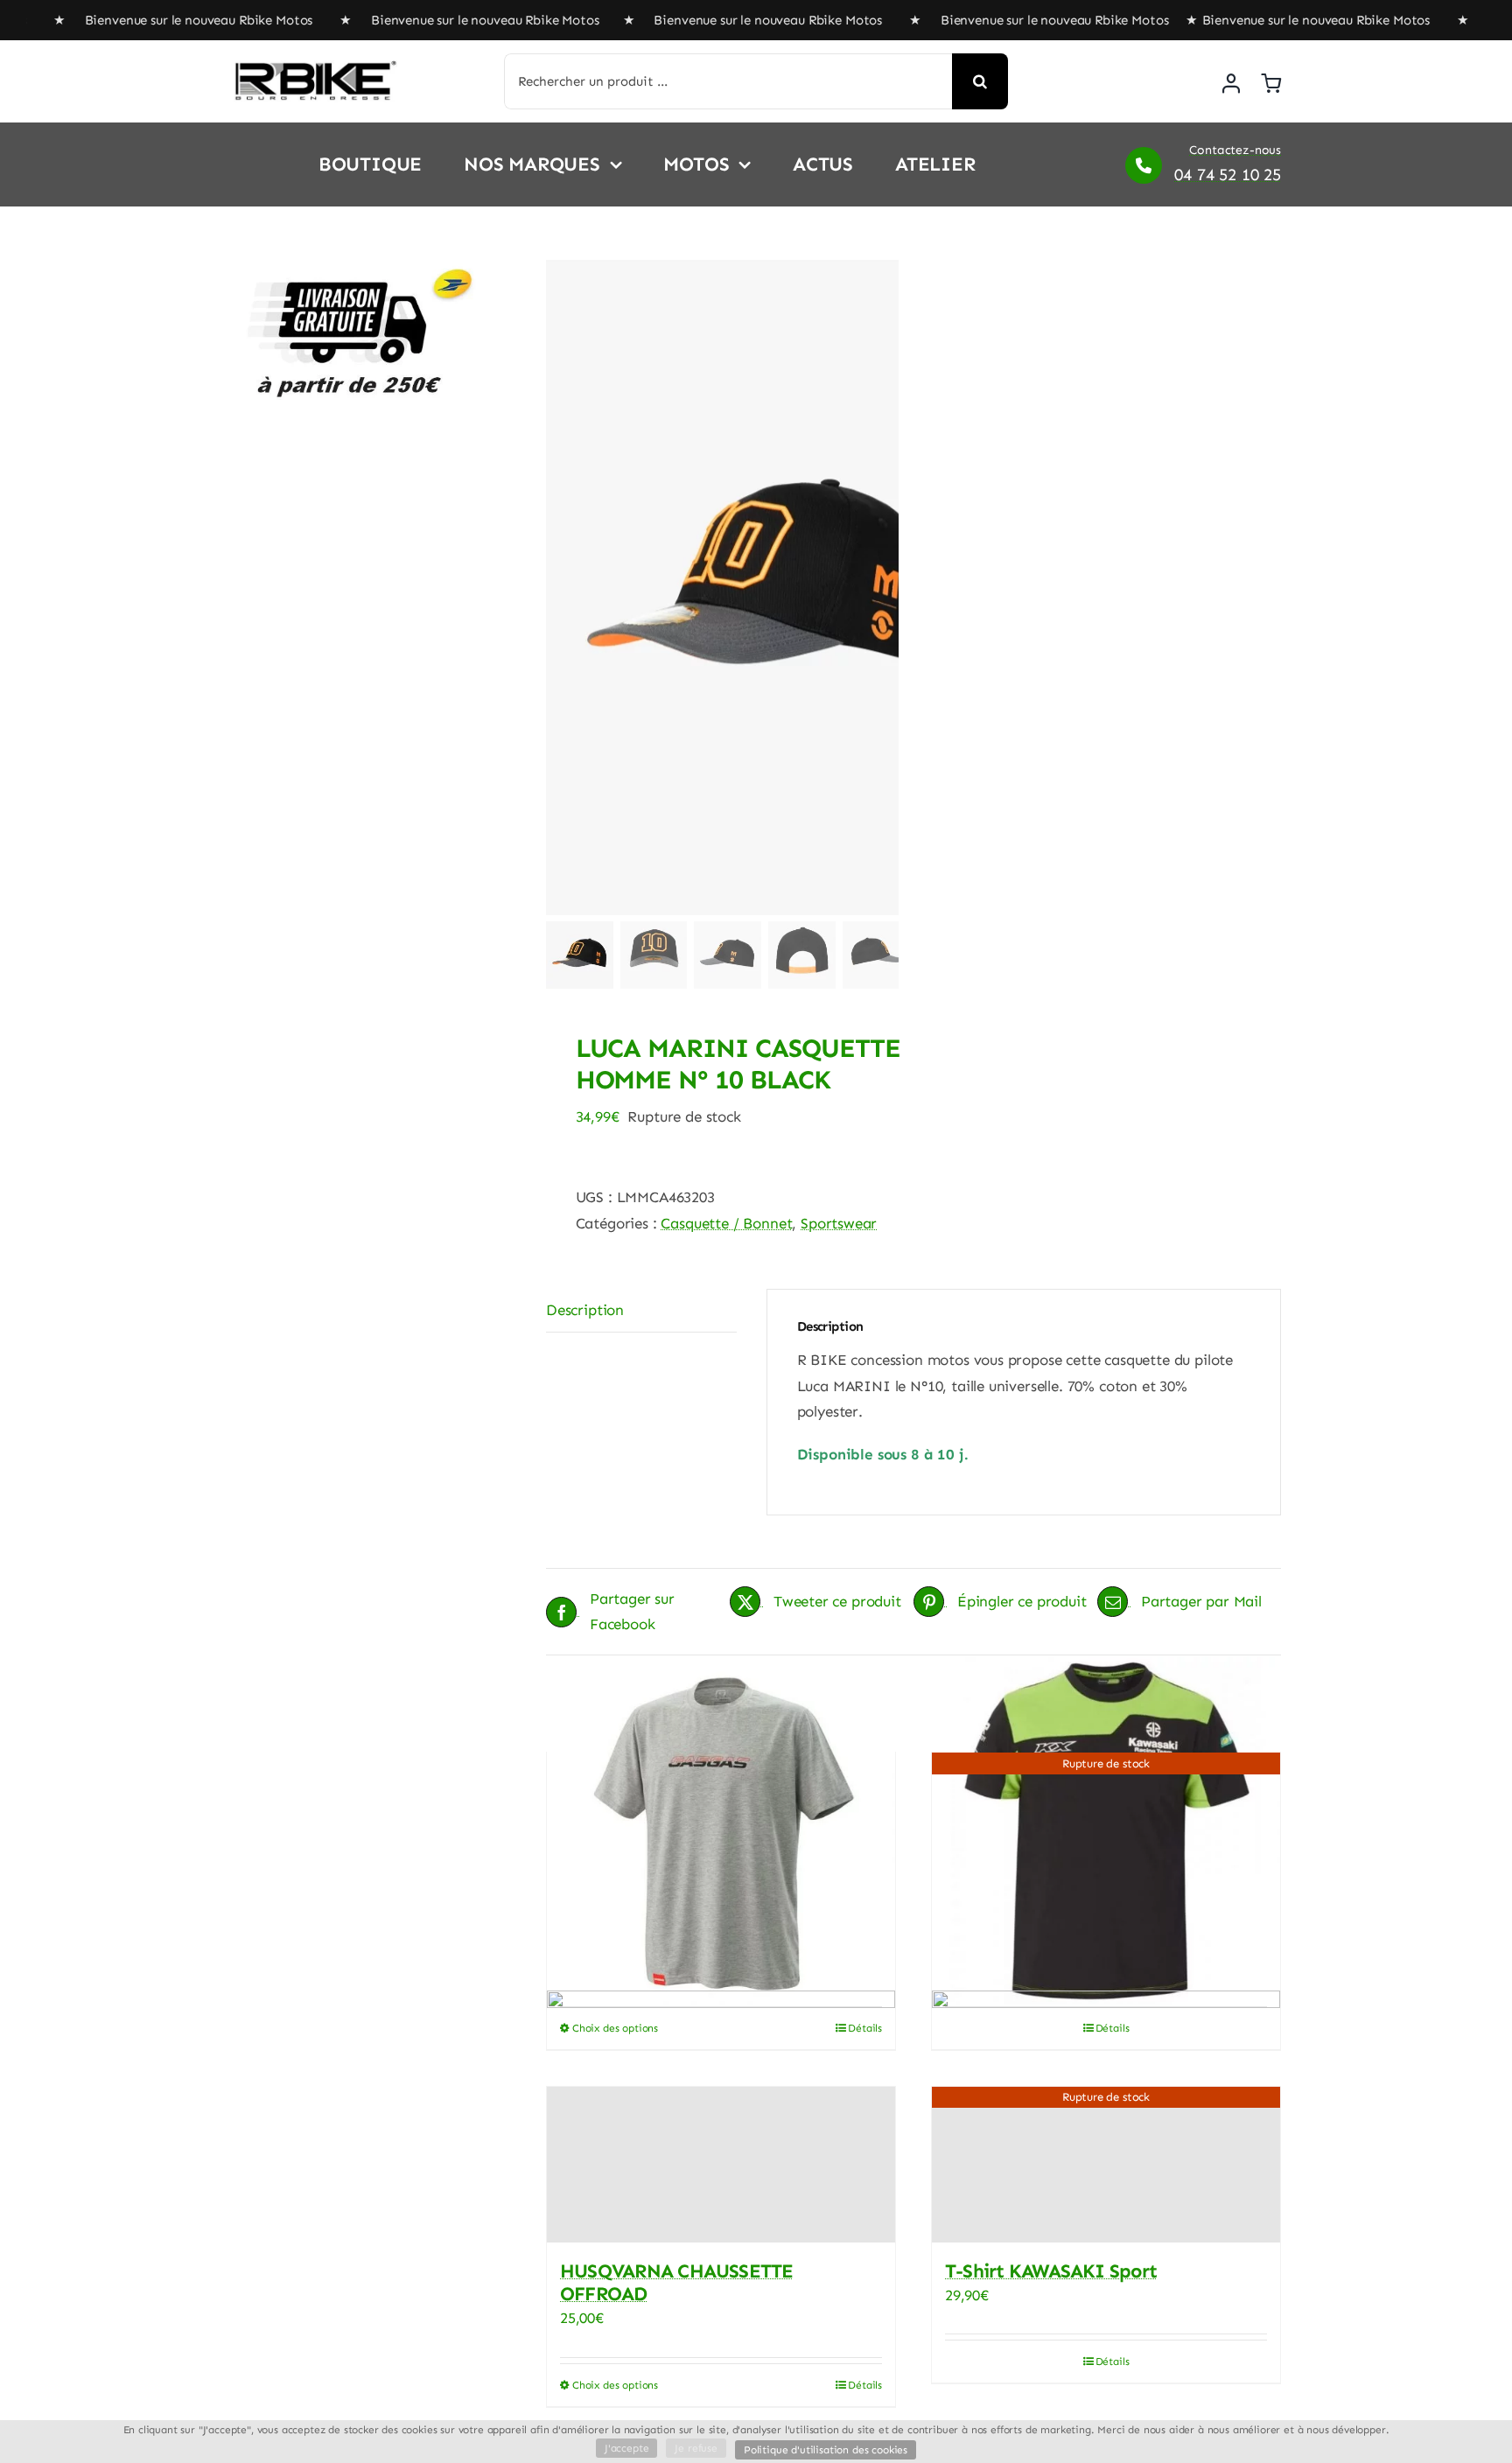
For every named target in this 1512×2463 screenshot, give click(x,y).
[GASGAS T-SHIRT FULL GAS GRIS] (721, 1830)
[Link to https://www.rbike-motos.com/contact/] (1144, 165)
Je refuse (696, 2448)
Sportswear (839, 1223)
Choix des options (615, 2385)
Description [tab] (585, 1310)
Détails (865, 2385)
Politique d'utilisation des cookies (826, 2450)
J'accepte (626, 2448)
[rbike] (314, 67)
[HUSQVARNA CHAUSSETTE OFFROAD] (721, 2165)
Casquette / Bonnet (726, 1223)
